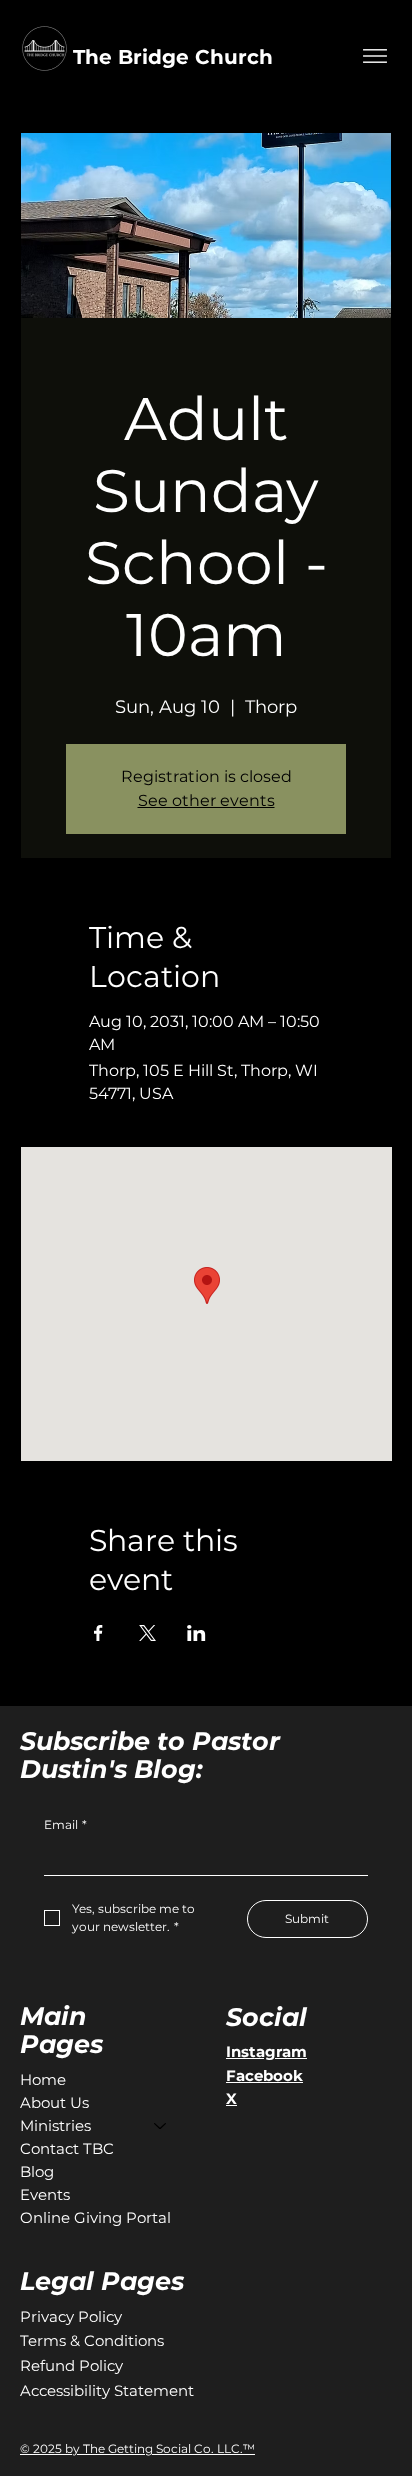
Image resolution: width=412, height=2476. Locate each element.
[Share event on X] (147, 1633)
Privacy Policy (71, 2316)
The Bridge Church (173, 57)
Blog (37, 2171)
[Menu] (374, 56)
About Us (54, 2102)
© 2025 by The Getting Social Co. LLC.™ (137, 2448)
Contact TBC (67, 2148)
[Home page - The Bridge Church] (276, 34)
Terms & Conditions (92, 2340)
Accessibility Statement (107, 2390)
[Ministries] (161, 2125)
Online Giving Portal (95, 2217)
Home (43, 2079)
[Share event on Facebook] (98, 1633)
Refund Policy (71, 2365)
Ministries (55, 2125)
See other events (206, 800)
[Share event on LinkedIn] (196, 1633)
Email (65, 1824)
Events (45, 2194)
